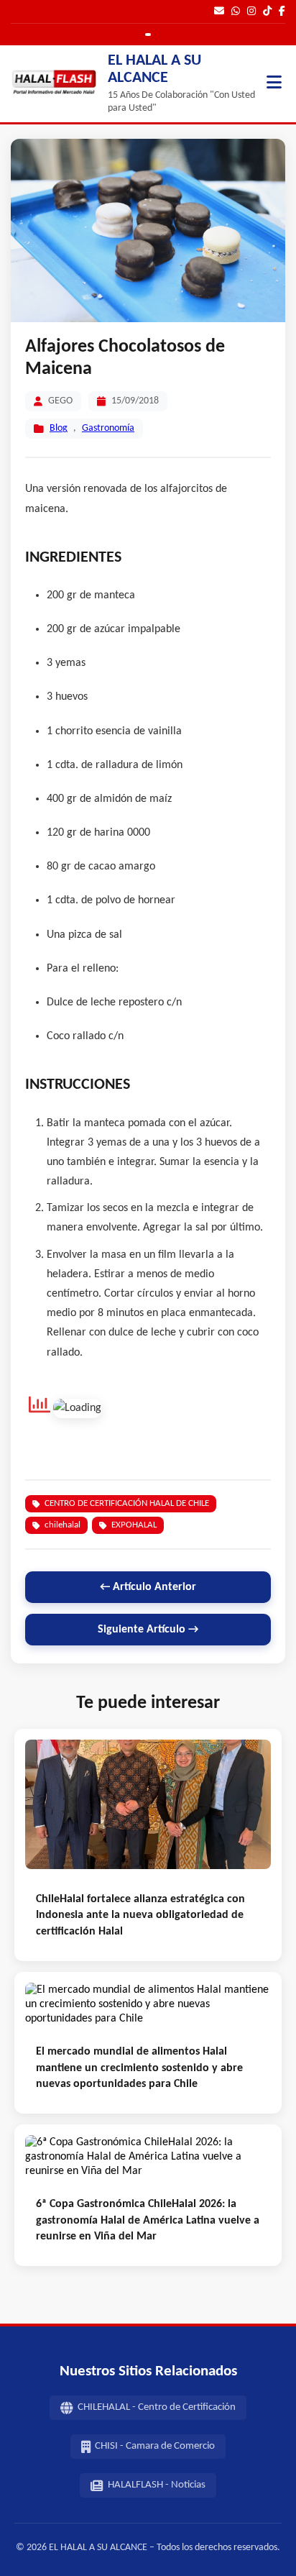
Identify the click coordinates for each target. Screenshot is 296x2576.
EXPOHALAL (134, 1525)
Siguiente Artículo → (148, 1630)
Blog (59, 428)
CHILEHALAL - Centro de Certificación (157, 2407)
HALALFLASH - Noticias (157, 2485)
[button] (274, 84)
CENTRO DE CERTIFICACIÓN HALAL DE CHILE (127, 1503)
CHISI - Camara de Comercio (155, 2446)
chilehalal (63, 1525)
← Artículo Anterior (148, 1587)
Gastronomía (108, 428)
